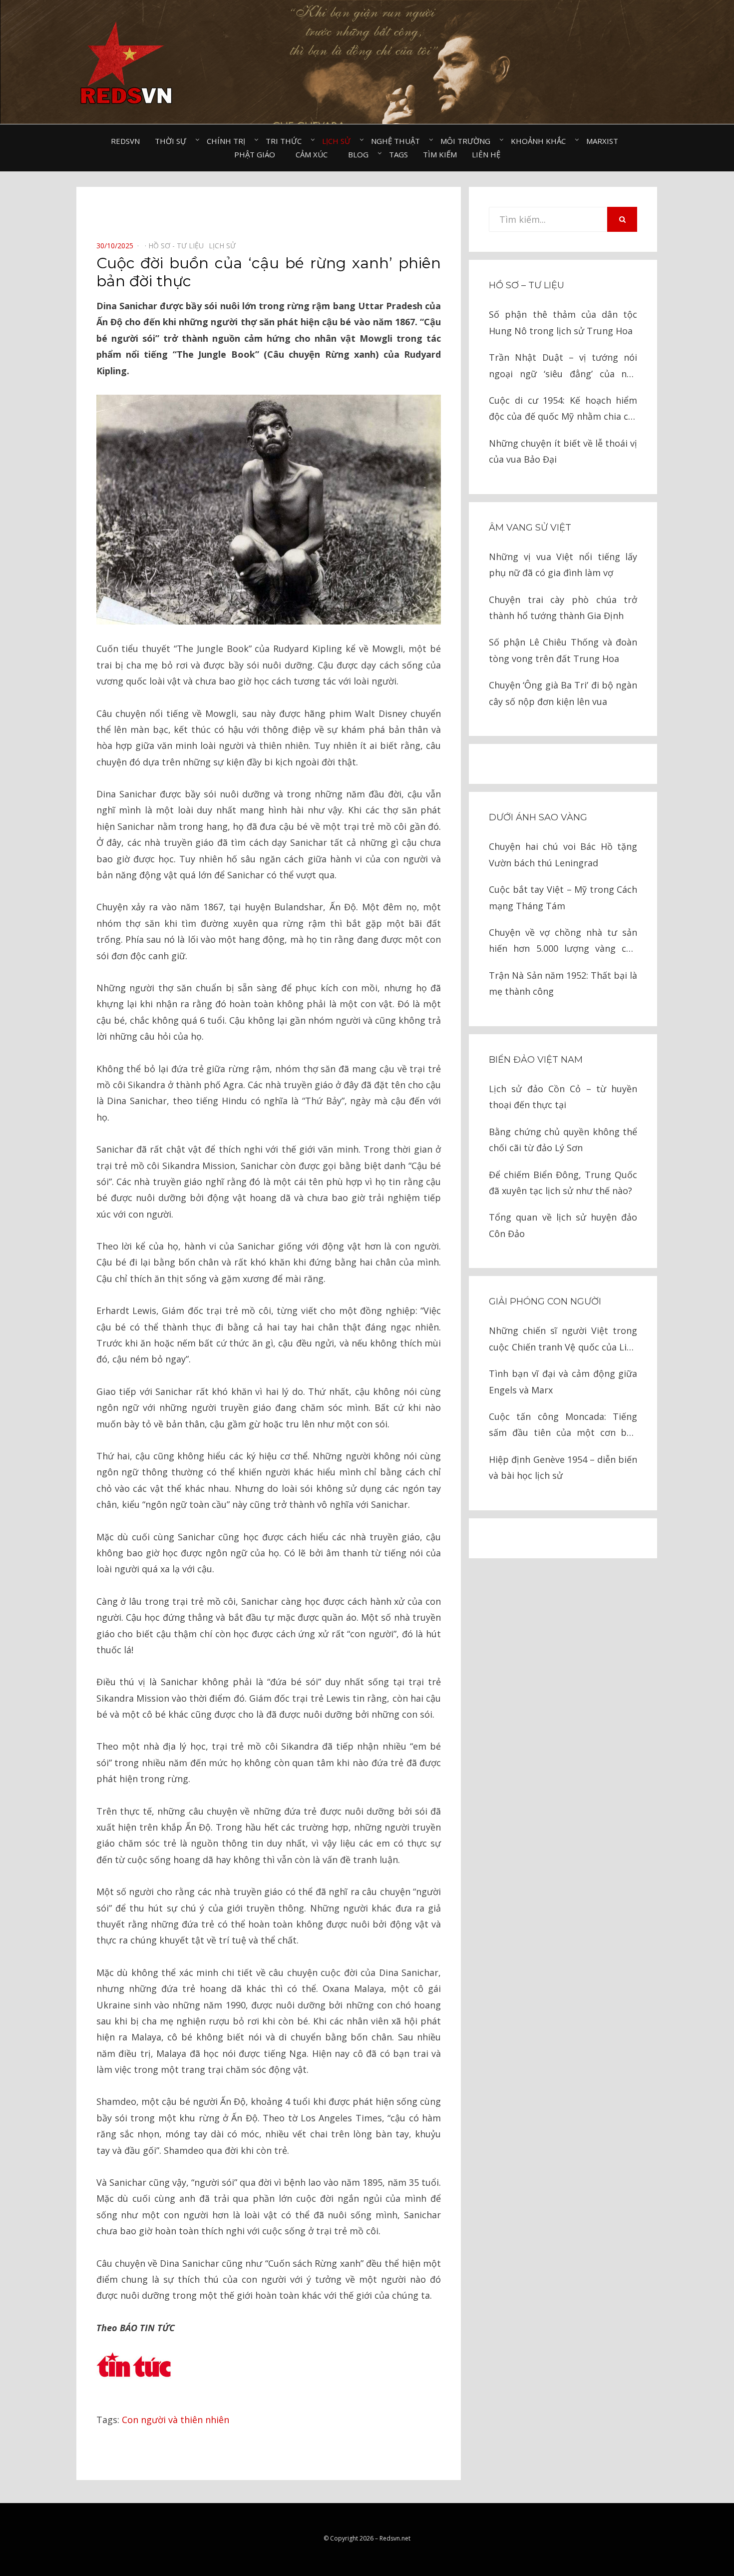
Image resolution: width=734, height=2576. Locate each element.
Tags (398, 154)
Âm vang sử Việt (530, 528)
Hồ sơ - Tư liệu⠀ (179, 246)
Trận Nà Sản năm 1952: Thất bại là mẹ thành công (563, 983)
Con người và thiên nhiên (176, 2420)
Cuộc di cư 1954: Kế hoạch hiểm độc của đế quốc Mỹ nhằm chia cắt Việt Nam (563, 409)
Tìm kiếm (440, 154)
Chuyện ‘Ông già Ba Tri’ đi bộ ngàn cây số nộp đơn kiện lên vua (563, 693)
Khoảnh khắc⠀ (541, 141)
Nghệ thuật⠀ (398, 141)
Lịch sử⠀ (339, 141)
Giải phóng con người (545, 1301)
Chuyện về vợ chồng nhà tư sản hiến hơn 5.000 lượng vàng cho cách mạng (563, 942)
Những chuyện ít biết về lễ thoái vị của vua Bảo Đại (563, 451)
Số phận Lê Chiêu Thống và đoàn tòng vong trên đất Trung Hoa (563, 650)
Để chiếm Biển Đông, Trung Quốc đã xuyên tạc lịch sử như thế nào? (563, 1183)
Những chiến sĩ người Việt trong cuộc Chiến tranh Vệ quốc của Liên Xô (563, 1340)
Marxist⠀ (605, 141)
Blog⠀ (361, 154)
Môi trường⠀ (468, 141)
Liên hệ (486, 154)
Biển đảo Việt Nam (536, 1060)
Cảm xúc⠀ (314, 154)
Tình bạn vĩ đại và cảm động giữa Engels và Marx (563, 1381)
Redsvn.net (395, 2538)
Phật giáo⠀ (257, 154)
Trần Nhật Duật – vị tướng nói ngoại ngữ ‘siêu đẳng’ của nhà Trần (563, 366)
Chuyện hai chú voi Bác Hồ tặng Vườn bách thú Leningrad (563, 854)
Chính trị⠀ (229, 141)
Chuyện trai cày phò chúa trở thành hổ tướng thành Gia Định (563, 608)
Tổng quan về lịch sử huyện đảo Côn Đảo (563, 1225)
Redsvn (125, 141)
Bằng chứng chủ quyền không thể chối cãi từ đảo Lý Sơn (563, 1140)
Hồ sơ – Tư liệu (527, 285)
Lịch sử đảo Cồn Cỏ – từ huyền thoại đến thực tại (563, 1097)
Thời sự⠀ (173, 141)
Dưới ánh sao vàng (538, 817)
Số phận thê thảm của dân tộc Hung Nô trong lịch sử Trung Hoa (563, 322)
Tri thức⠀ (286, 141)
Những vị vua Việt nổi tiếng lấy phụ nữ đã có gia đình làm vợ (563, 565)
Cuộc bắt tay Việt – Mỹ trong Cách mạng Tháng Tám (563, 897)
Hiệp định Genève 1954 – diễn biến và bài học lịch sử (563, 1467)
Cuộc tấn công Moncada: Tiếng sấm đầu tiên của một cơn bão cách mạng (563, 1426)
